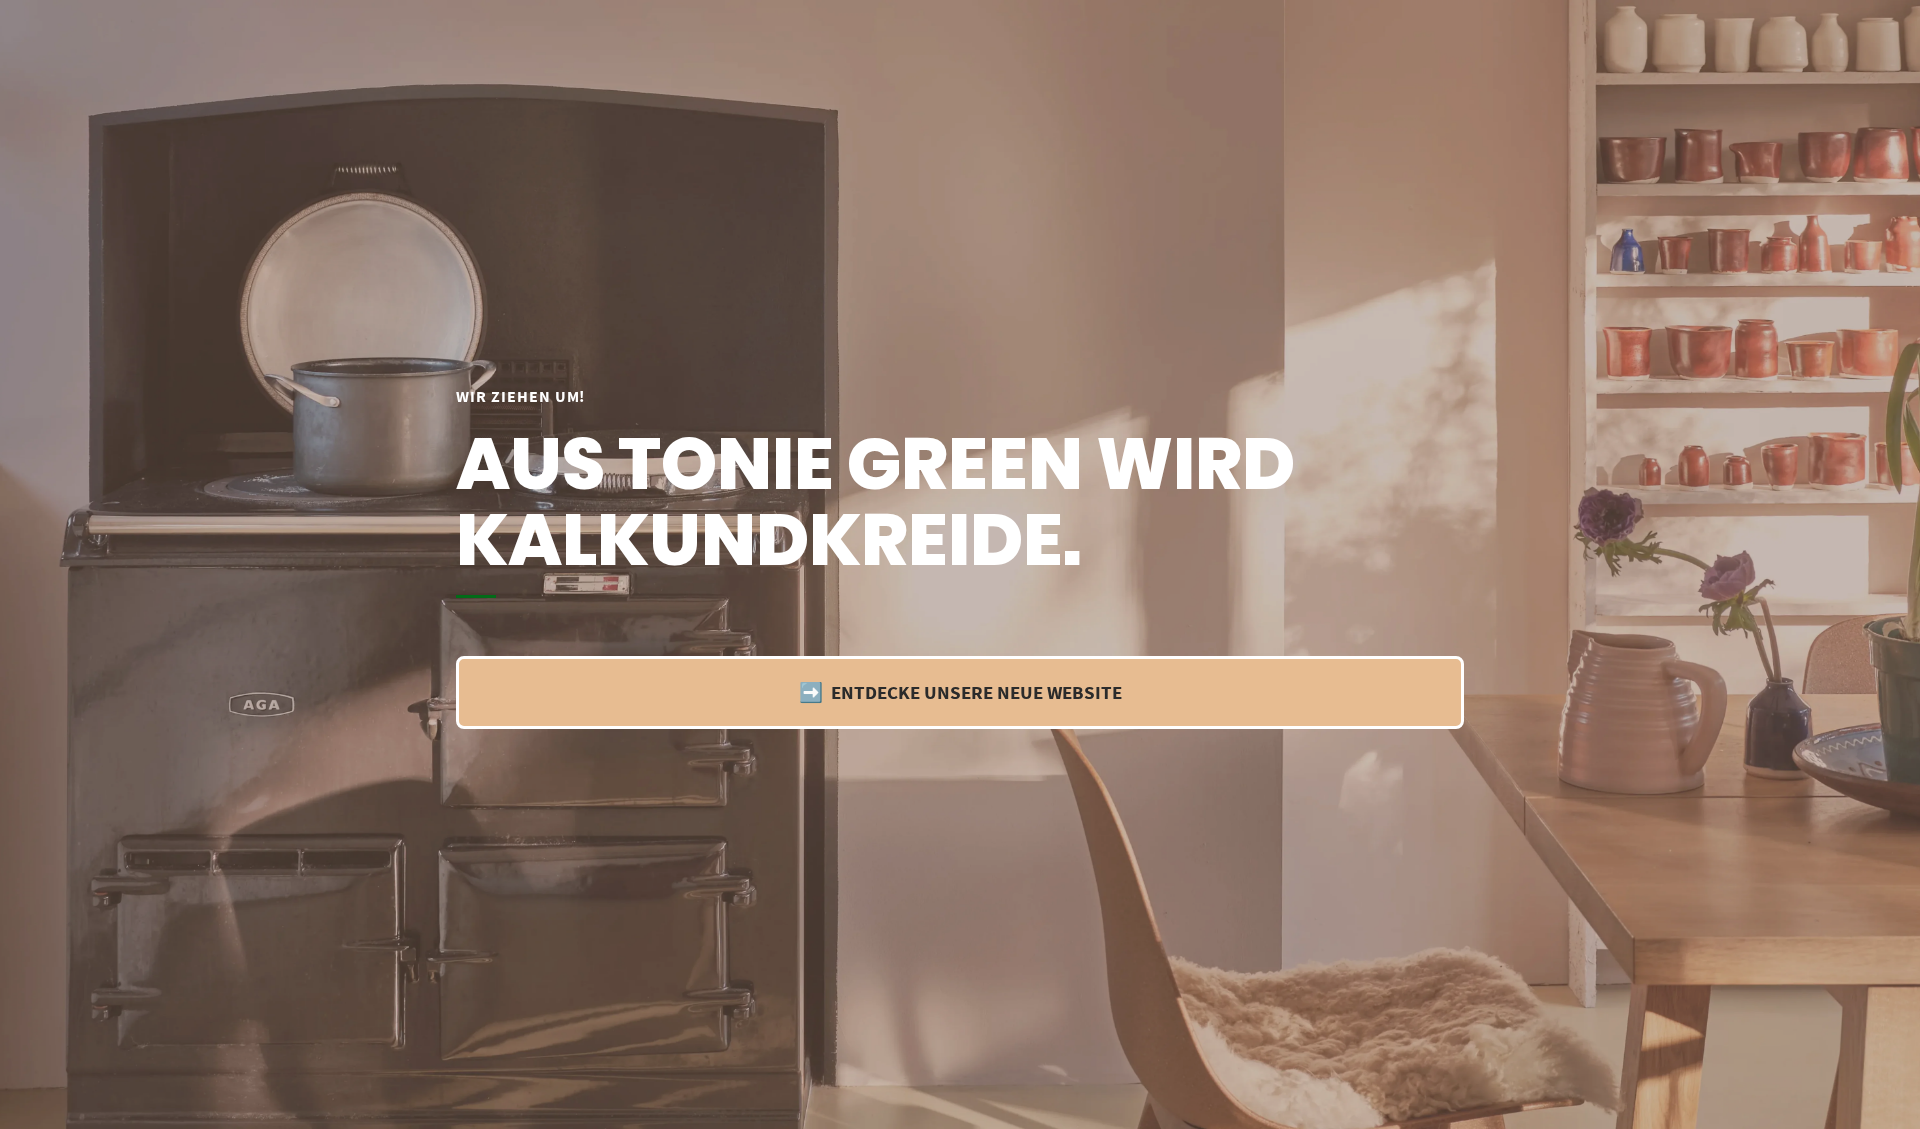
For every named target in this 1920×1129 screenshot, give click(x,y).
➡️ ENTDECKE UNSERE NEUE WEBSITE (960, 692)
